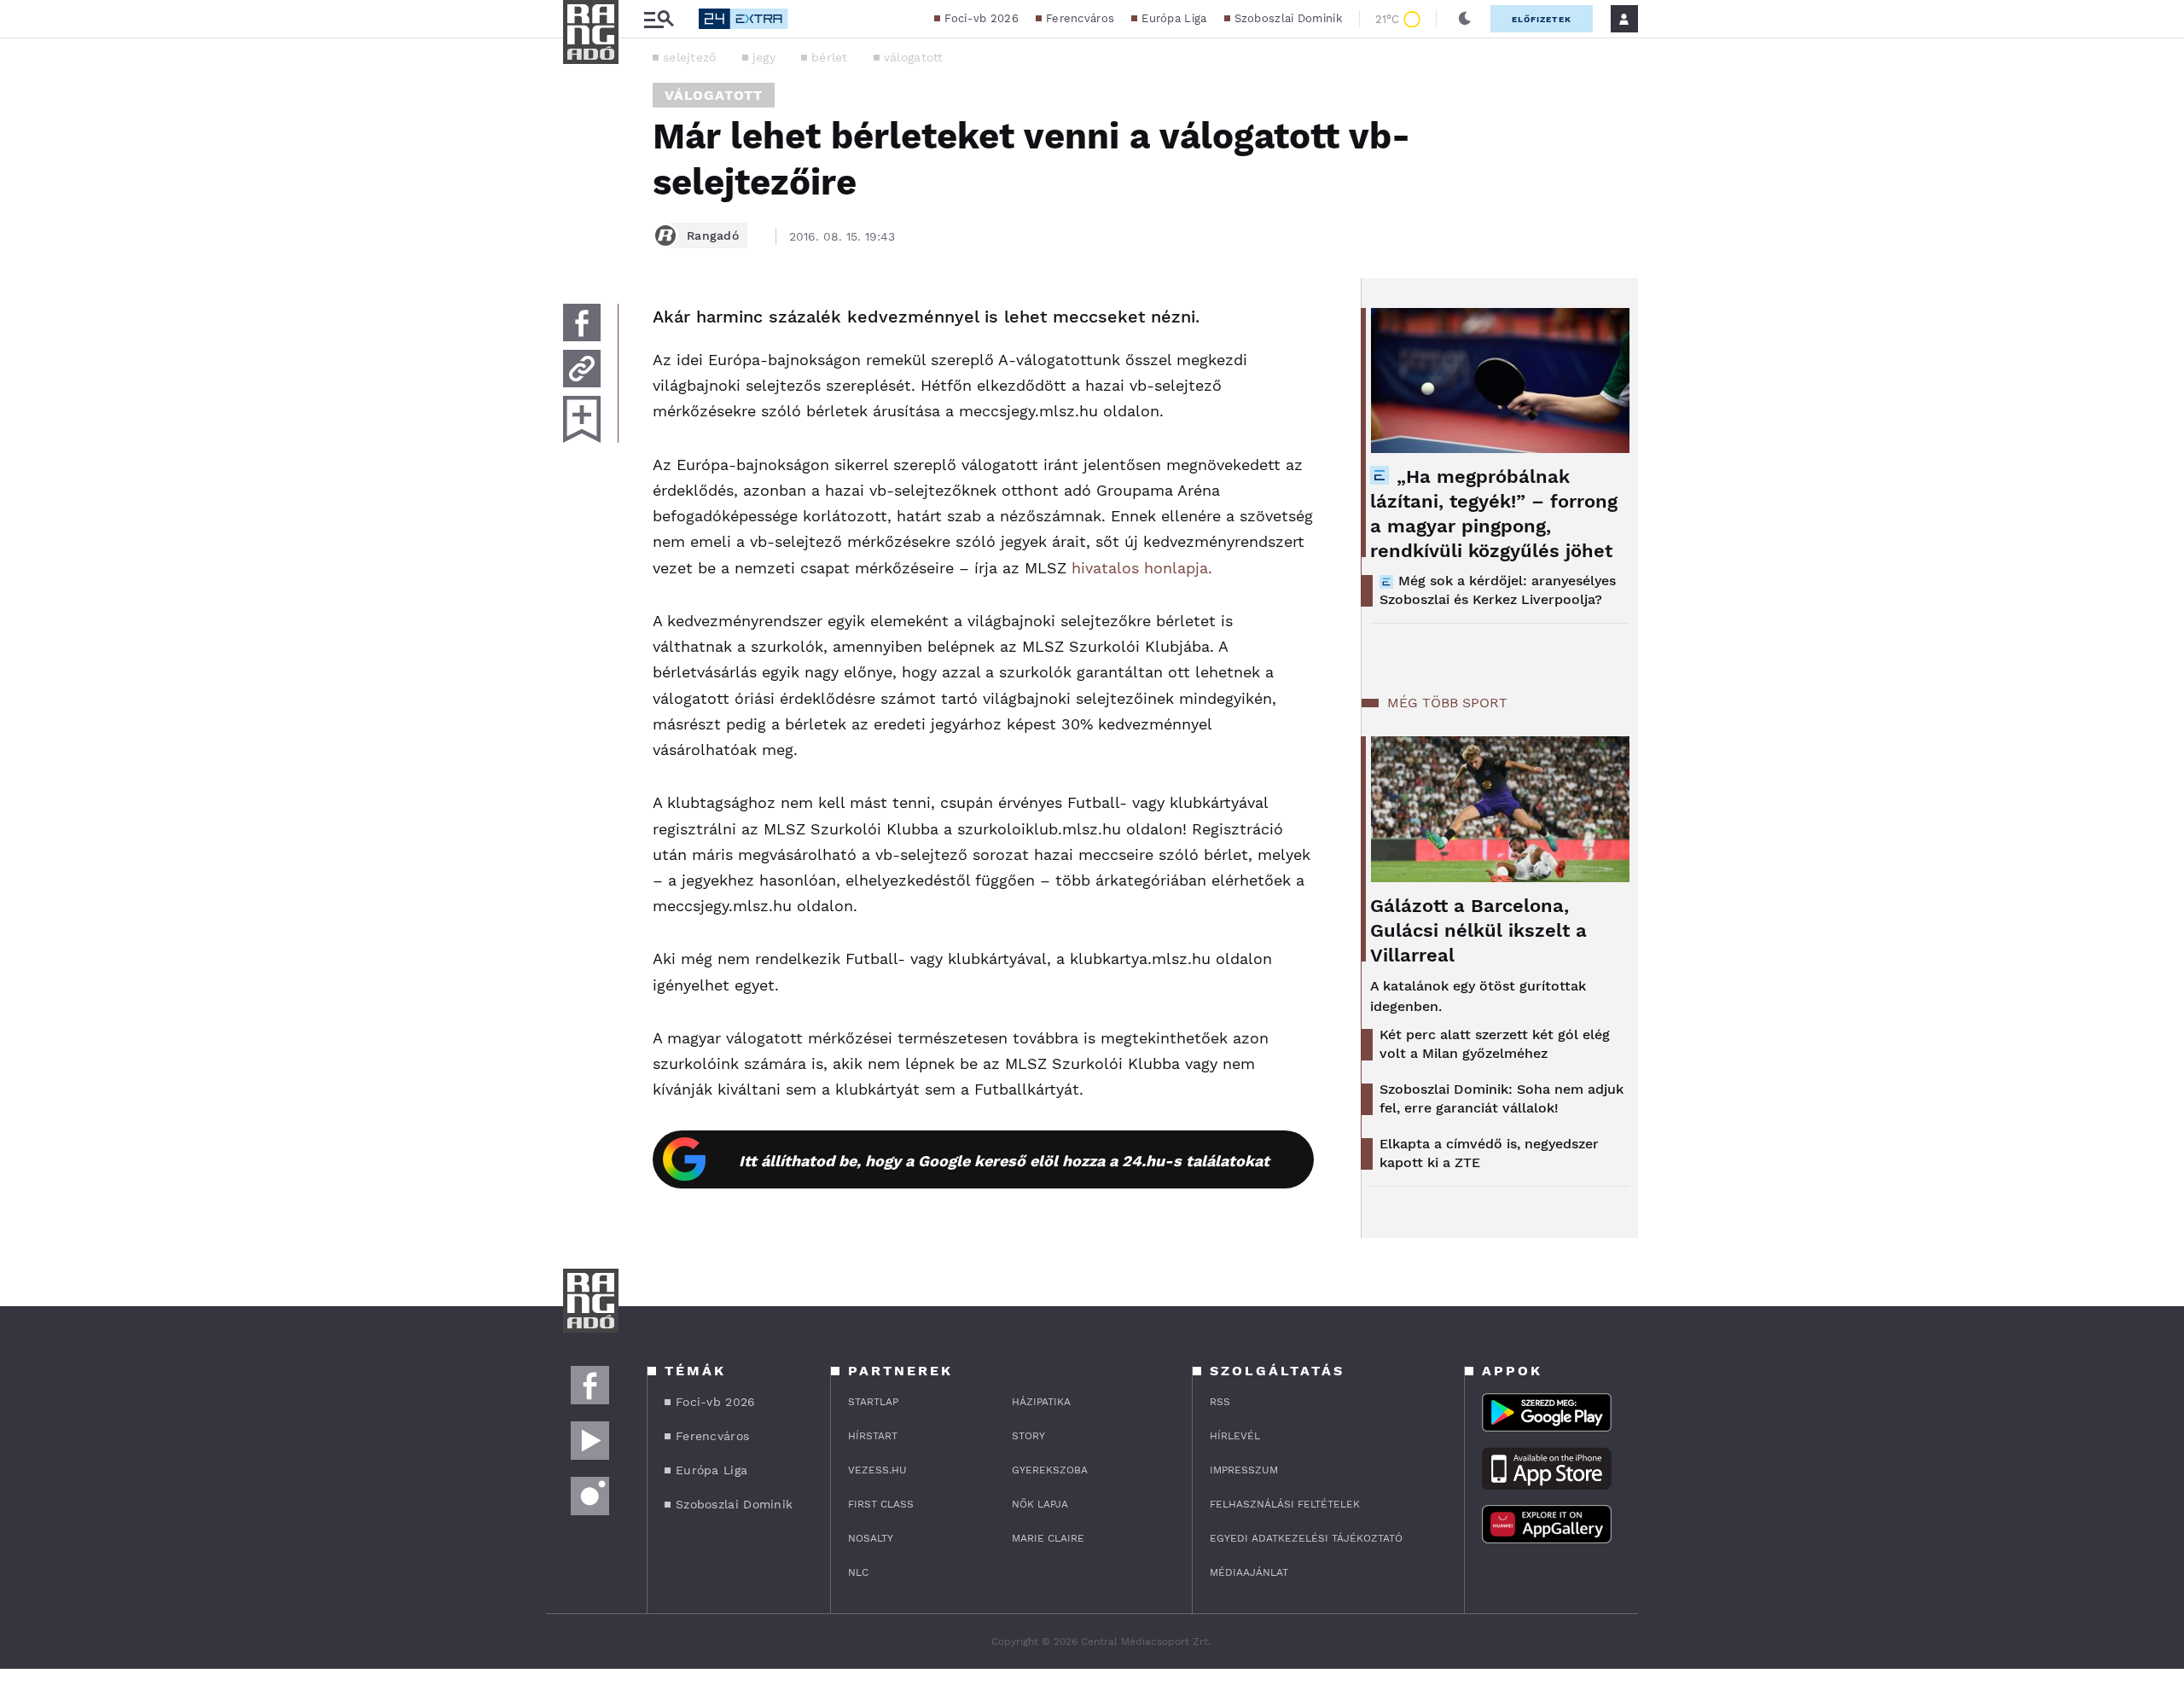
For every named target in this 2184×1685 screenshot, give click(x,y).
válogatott (914, 57)
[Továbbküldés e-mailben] (582, 369)
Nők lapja (1040, 1504)
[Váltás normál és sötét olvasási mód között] (1465, 19)
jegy (764, 57)
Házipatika (1041, 1402)
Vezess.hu (877, 1470)
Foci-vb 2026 (982, 18)
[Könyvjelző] (582, 419)
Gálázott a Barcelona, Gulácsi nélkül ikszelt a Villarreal (1478, 930)
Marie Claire (1048, 1538)
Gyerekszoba (1050, 1470)
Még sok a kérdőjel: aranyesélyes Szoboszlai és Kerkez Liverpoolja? (1498, 590)
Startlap (873, 1402)
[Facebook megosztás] (582, 322)
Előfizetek (1542, 19)
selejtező (690, 57)
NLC (858, 1572)
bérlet (830, 57)
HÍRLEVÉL (1235, 1436)
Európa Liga (1174, 18)
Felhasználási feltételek (1285, 1504)
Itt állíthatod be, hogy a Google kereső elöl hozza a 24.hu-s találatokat (1004, 1161)
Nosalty (871, 1538)
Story (1028, 1436)
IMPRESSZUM (1244, 1470)
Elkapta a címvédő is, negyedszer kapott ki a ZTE (1489, 1153)
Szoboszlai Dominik (1288, 18)
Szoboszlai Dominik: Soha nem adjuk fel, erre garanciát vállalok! (1501, 1098)
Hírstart (873, 1436)
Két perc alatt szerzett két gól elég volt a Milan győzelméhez (1495, 1044)
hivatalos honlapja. (1142, 568)
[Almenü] (659, 19)
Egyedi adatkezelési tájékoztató (1306, 1538)
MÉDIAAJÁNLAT (1249, 1572)
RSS (1220, 1402)
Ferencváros (1080, 18)
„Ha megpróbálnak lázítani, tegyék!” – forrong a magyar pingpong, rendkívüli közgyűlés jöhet (1494, 514)
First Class (881, 1504)
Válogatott (714, 95)
